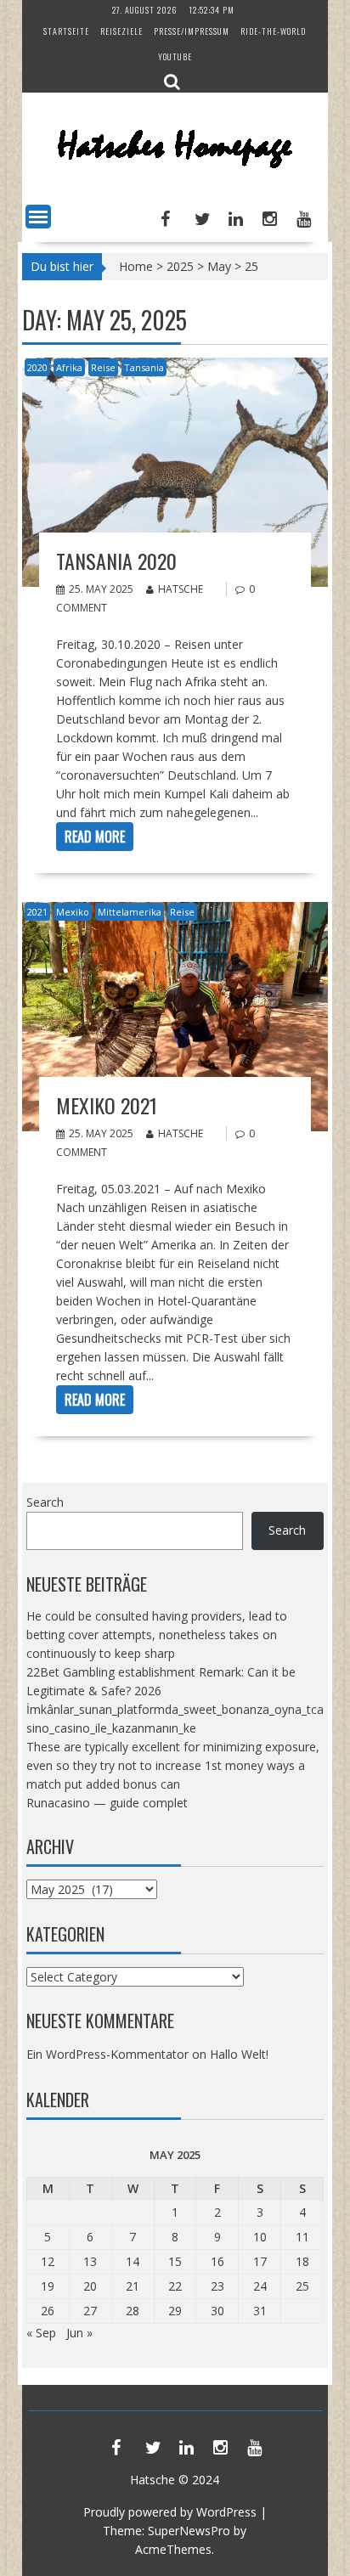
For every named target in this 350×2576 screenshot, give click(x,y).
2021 (37, 912)
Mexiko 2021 (107, 1105)
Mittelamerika (130, 912)
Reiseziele (121, 31)
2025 (180, 266)
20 (90, 2286)
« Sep (41, 2333)
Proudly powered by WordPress (170, 2512)
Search (45, 1502)
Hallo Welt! (239, 2054)
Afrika (69, 367)
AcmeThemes (173, 2549)
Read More (95, 837)
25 (302, 2286)
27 (90, 2311)
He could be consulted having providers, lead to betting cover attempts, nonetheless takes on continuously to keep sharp (157, 1635)
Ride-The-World (273, 31)
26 (48, 2311)
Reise (103, 367)
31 (260, 2311)
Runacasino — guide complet (107, 1803)
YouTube (175, 56)
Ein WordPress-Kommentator (107, 2054)
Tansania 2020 (116, 561)
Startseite (66, 31)
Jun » (79, 2333)
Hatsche (181, 589)
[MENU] (38, 217)
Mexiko (73, 912)
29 (175, 2311)
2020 (37, 367)
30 (217, 2311)
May (219, 266)
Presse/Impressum (192, 31)
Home (136, 266)
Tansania (144, 367)
